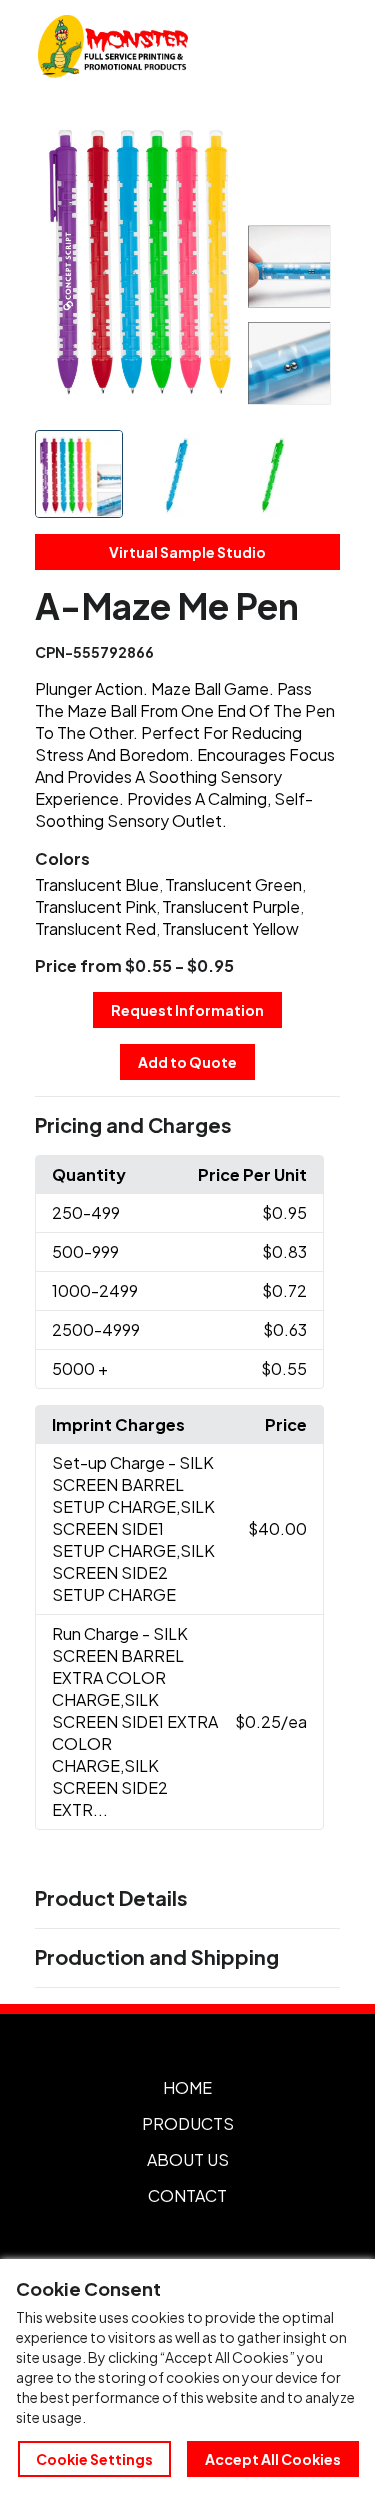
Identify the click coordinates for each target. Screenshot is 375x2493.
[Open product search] (273, 46)
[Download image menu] (314, 135)
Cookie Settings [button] (94, 2459)
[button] (188, 1126)
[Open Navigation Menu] (315, 46)
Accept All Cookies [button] (273, 2459)
